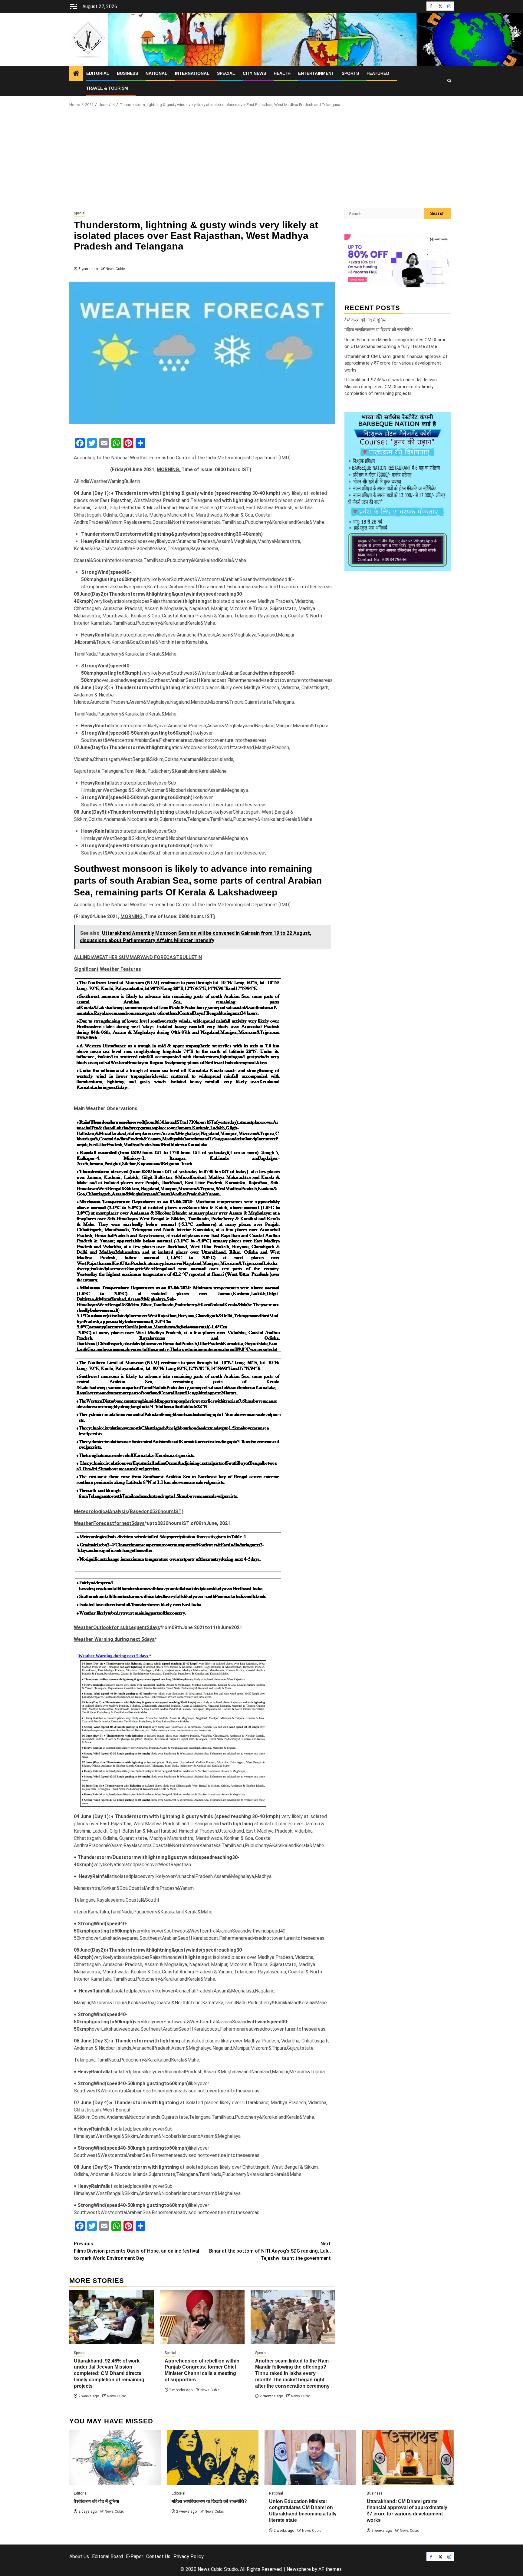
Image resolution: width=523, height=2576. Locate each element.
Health (282, 73)
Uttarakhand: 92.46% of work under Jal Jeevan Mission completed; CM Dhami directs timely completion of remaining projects (109, 2373)
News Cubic (115, 269)
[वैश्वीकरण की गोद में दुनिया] (115, 2458)
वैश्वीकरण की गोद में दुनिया (365, 320)
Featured (378, 73)
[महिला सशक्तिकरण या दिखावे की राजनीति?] (213, 2458)
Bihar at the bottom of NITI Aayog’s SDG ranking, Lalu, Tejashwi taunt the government (270, 2251)
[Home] (76, 74)
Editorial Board (107, 2556)
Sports (350, 73)
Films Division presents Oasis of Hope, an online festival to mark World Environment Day (137, 2251)
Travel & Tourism (107, 88)
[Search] (449, 81)
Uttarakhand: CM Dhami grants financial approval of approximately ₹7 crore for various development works (396, 363)
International (192, 73)
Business (127, 73)
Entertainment (316, 73)
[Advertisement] (261, 159)
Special (226, 73)
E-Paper (135, 2556)
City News (254, 73)
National (156, 73)
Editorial (98, 73)
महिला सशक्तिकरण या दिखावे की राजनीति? (379, 330)
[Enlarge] (443, 420)
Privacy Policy (189, 2556)
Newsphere (299, 2569)
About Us (79, 2556)
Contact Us (158, 2556)
